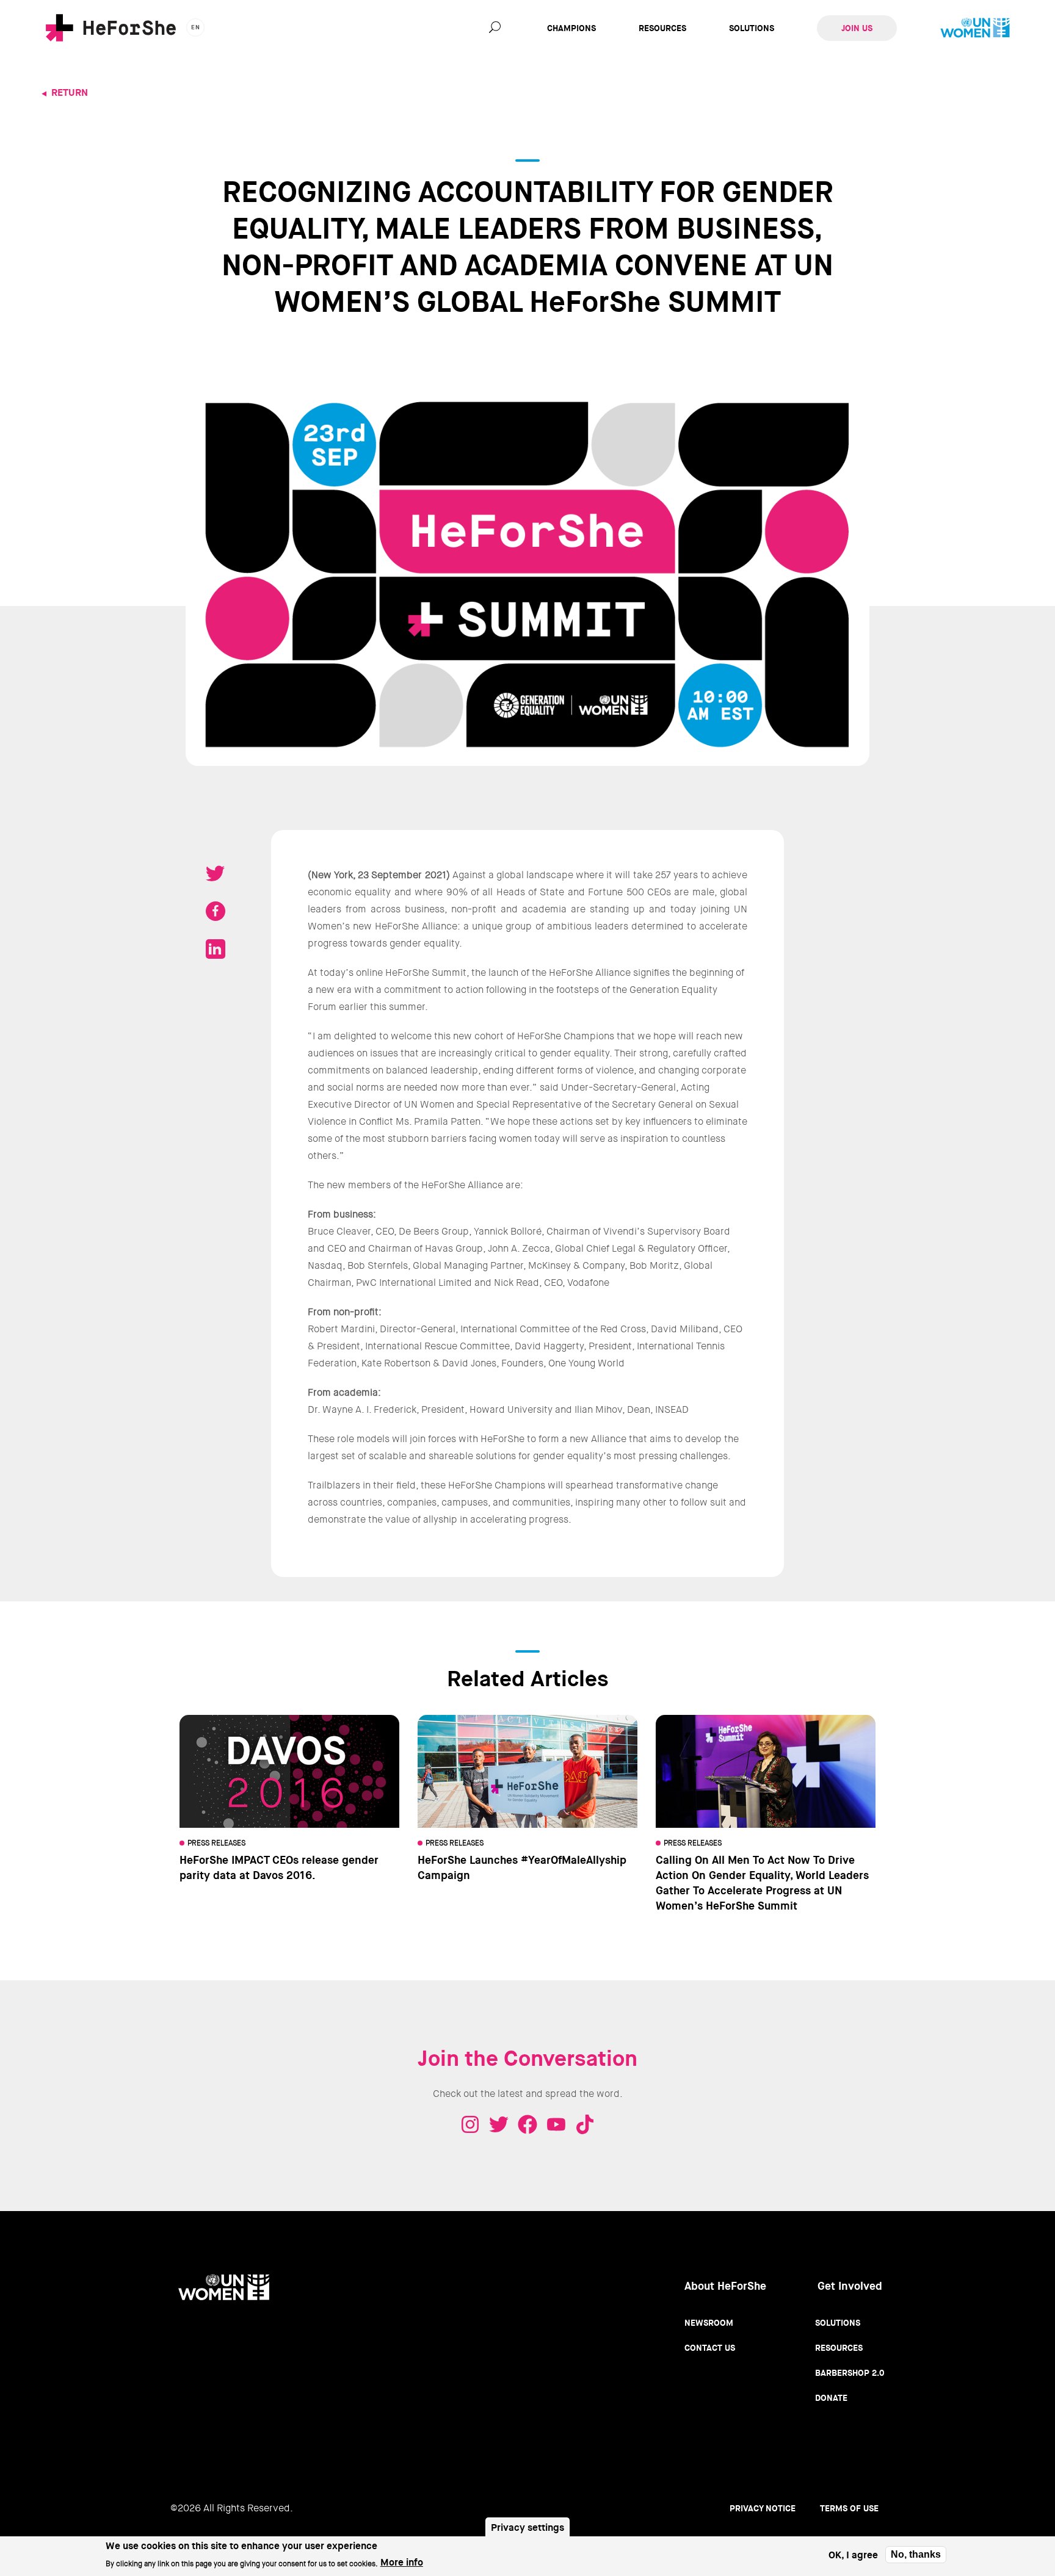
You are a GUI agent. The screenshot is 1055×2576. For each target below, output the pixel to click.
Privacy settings (527, 2527)
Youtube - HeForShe (556, 2124)
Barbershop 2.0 (850, 2373)
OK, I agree (853, 2555)
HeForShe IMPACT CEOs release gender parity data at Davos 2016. (279, 1868)
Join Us (857, 28)
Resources (662, 28)
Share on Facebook (216, 911)
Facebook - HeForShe (527, 2124)
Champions (571, 28)
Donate (831, 2398)
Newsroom (709, 2323)
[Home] (111, 28)
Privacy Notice (763, 2508)
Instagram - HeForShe (470, 2124)
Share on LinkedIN (216, 949)
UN (975, 28)
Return (70, 92)
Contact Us (710, 2348)
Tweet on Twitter (216, 873)
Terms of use (849, 2508)
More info (402, 2562)
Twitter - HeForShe (499, 2124)
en (196, 27)
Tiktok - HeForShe (585, 2124)
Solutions (752, 28)
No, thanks (916, 2554)
